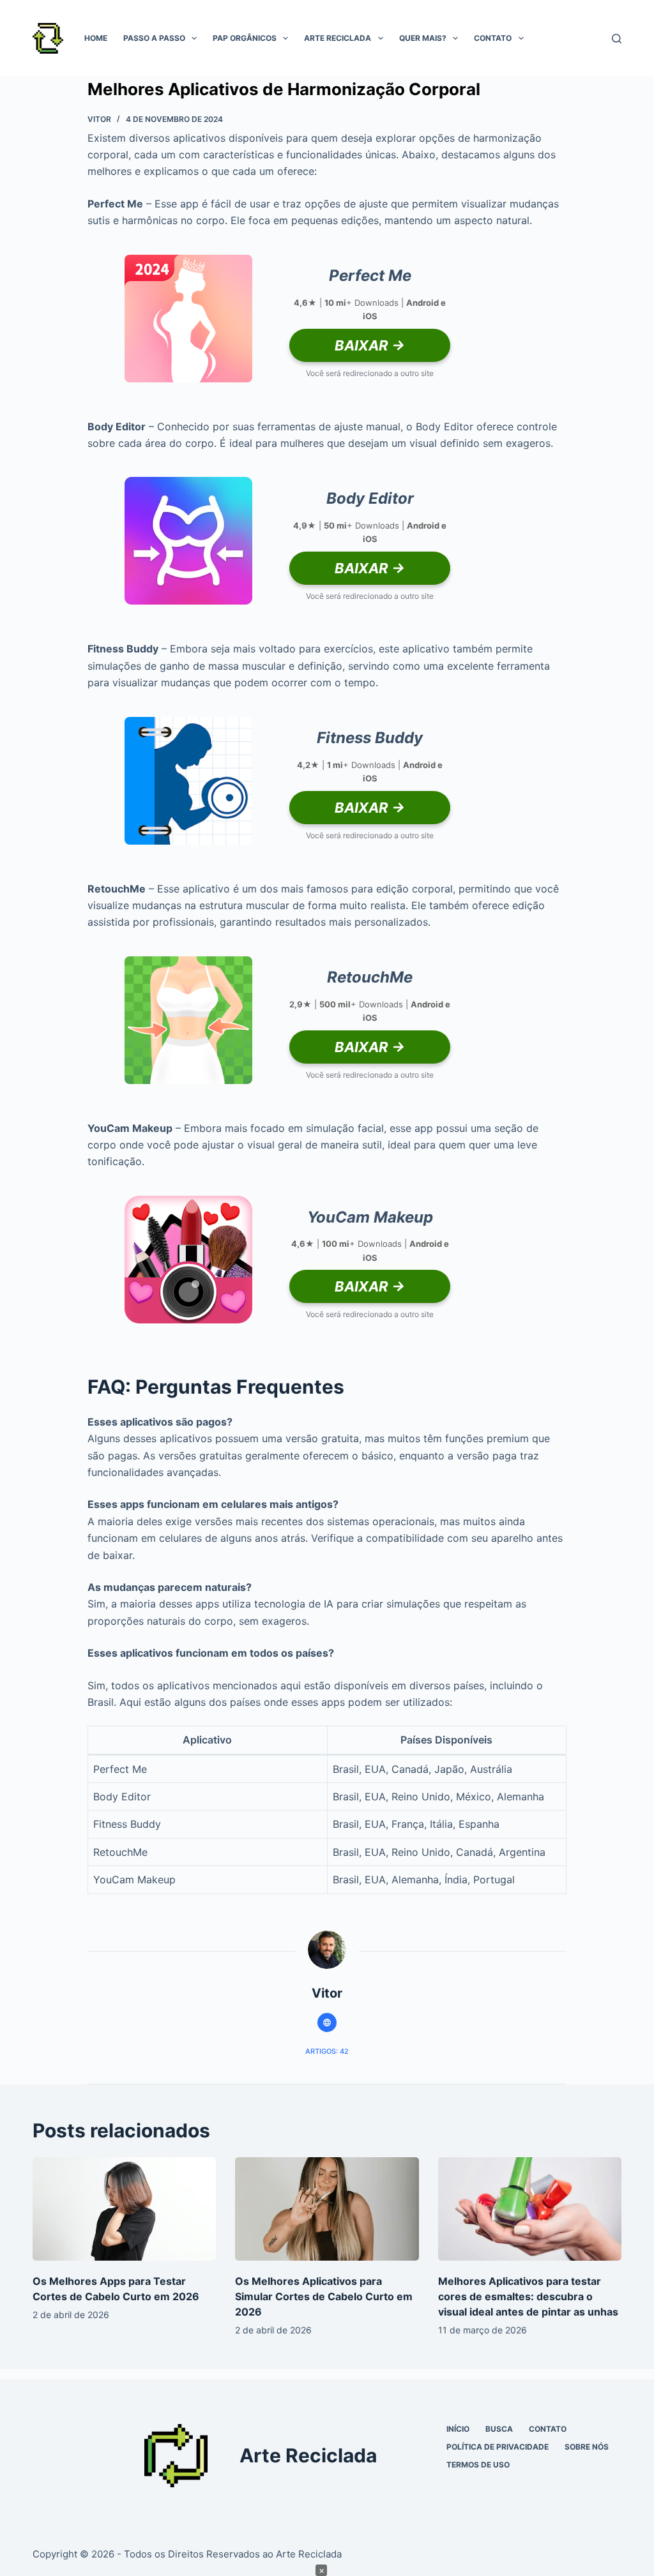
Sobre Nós (587, 2447)
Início (458, 2429)
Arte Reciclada (338, 38)
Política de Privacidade (498, 2447)
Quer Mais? (423, 38)
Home (96, 38)
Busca (499, 2429)
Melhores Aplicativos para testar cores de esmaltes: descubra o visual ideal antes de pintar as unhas (528, 2296)
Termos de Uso (478, 2465)
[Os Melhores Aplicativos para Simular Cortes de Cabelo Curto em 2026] (327, 2209)
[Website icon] (327, 2022)
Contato (493, 38)
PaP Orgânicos (245, 38)
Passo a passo (154, 38)
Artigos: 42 (327, 2051)
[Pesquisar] (617, 39)
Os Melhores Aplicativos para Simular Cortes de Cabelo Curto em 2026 (324, 2296)
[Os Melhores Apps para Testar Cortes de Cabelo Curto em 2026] (124, 2209)
